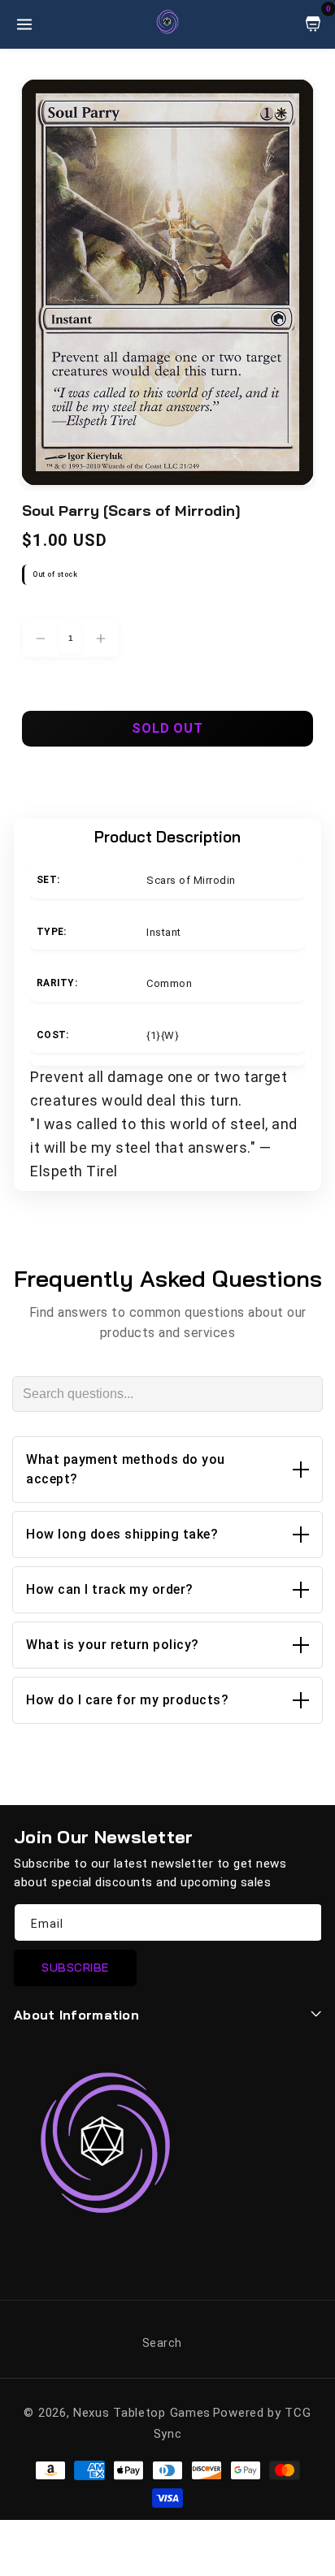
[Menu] (24, 24)
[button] (167, 1470)
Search (162, 2343)
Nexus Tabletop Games (142, 2413)
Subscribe (75, 1968)
